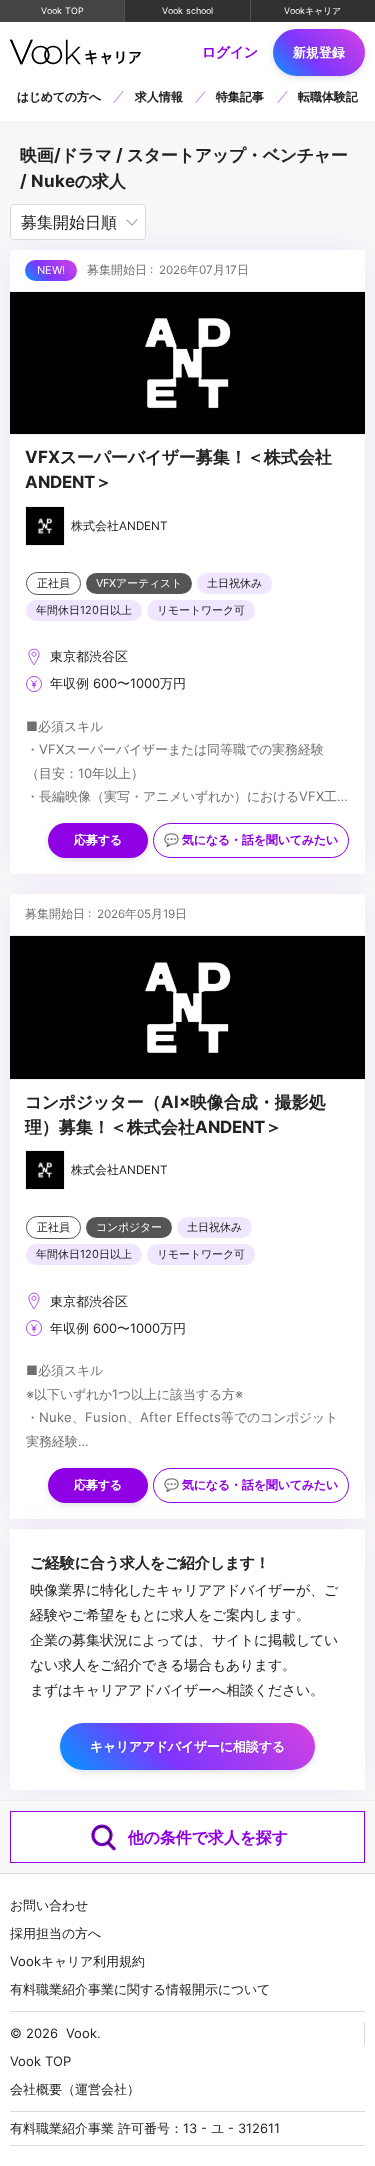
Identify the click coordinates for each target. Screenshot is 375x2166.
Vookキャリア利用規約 (77, 1961)
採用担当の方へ (55, 1933)
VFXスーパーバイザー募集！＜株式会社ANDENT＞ (178, 469)
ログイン (230, 53)
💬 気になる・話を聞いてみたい (251, 840)
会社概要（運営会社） (75, 2089)
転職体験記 (328, 96)
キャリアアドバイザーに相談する (187, 1746)
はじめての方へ (59, 96)
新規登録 (319, 52)
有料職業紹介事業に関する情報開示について (140, 1989)
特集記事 (240, 96)
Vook (81, 2033)
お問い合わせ (49, 1905)
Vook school (187, 10)
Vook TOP (62, 10)
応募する (98, 840)
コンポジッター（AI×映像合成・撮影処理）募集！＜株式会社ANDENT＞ (175, 1114)
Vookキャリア (312, 10)
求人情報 (159, 96)
